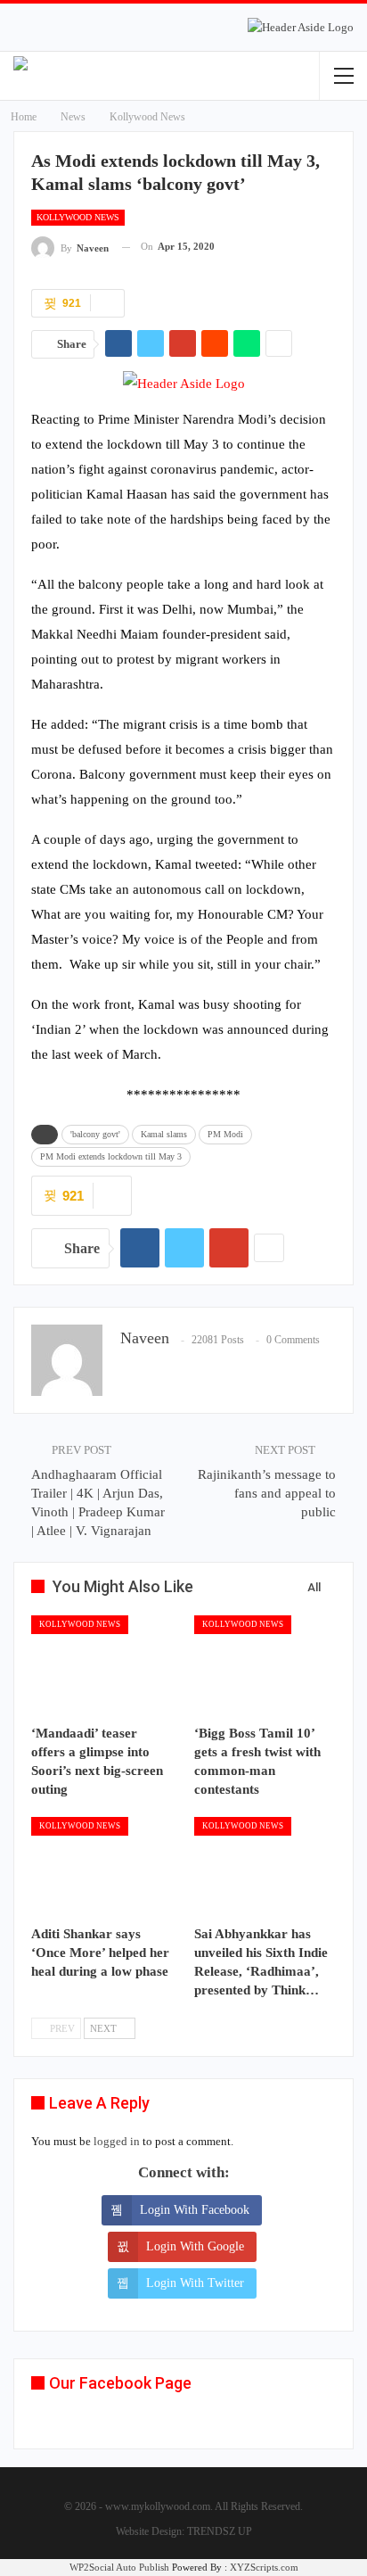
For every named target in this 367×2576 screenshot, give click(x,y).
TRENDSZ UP (220, 2531)
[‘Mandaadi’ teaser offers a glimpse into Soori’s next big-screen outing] (102, 1665)
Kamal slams (164, 1134)
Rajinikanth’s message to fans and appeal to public (267, 1493)
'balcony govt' (95, 1134)
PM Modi (225, 1134)
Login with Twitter (195, 2283)
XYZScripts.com (264, 2567)
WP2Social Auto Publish (119, 2567)
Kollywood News (78, 217)
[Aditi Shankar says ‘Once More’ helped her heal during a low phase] (102, 1866)
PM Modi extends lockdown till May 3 (111, 1156)
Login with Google (195, 2246)
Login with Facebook (195, 2210)
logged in (117, 2141)
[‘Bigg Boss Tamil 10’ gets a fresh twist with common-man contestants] (265, 1665)
